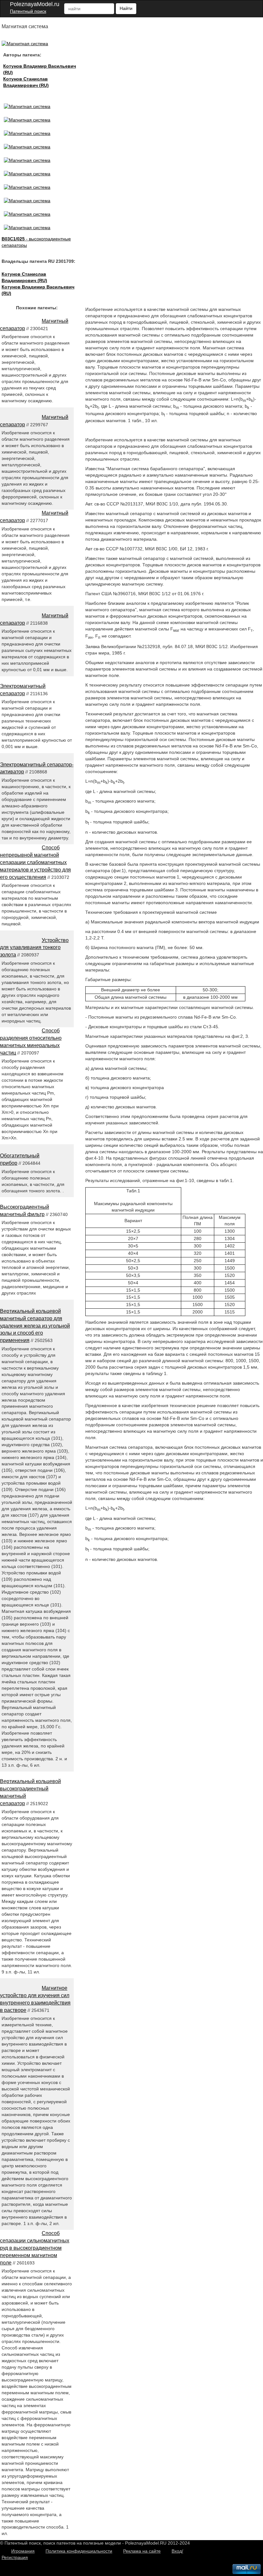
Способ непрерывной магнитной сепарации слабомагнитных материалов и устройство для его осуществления (35, 862)
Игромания (23, 2551)
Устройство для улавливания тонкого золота (34, 948)
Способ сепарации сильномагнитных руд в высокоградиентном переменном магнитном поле (35, 2248)
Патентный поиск (28, 11)
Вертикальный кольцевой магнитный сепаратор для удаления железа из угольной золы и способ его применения (35, 1326)
